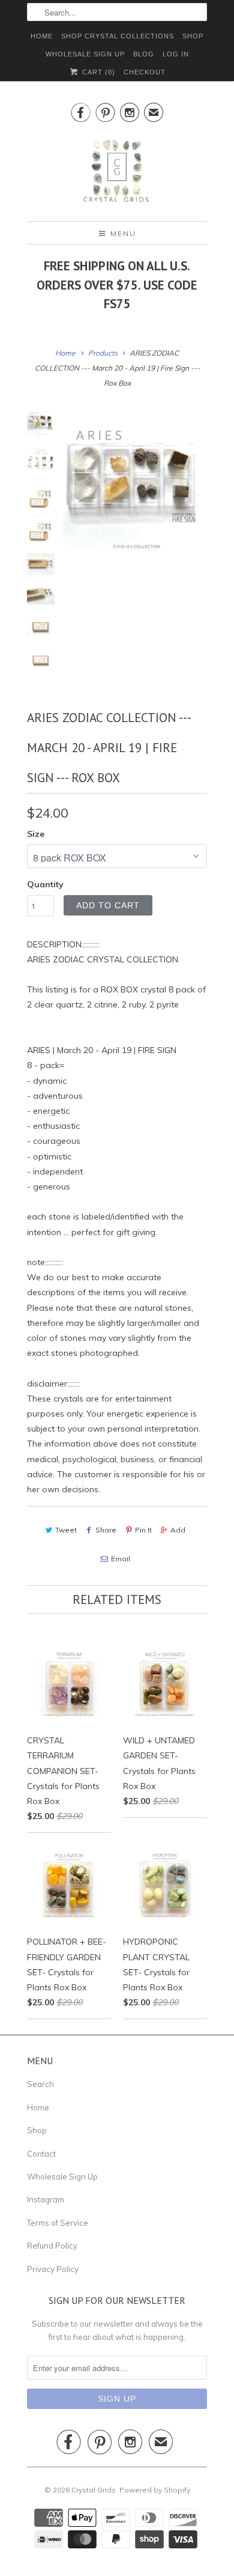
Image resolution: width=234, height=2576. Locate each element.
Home (38, 2107)
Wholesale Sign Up (62, 2177)
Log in (176, 54)
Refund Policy (52, 2246)
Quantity (45, 884)
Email (120, 1559)
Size (36, 834)
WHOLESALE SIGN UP (85, 54)
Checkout (145, 72)
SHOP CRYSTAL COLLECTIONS (118, 36)
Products (103, 353)
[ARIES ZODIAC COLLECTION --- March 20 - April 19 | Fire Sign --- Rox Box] (135, 480)
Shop (37, 2130)
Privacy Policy (53, 2269)
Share (106, 1530)
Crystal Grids (94, 2490)
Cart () (97, 72)
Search (40, 2084)
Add (178, 1530)
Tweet (66, 1530)
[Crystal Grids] (117, 171)
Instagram (46, 2199)
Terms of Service (58, 2223)
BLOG (144, 54)
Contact (41, 2154)
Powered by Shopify (155, 2490)
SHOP (193, 36)
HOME (42, 36)
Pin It (143, 1530)
